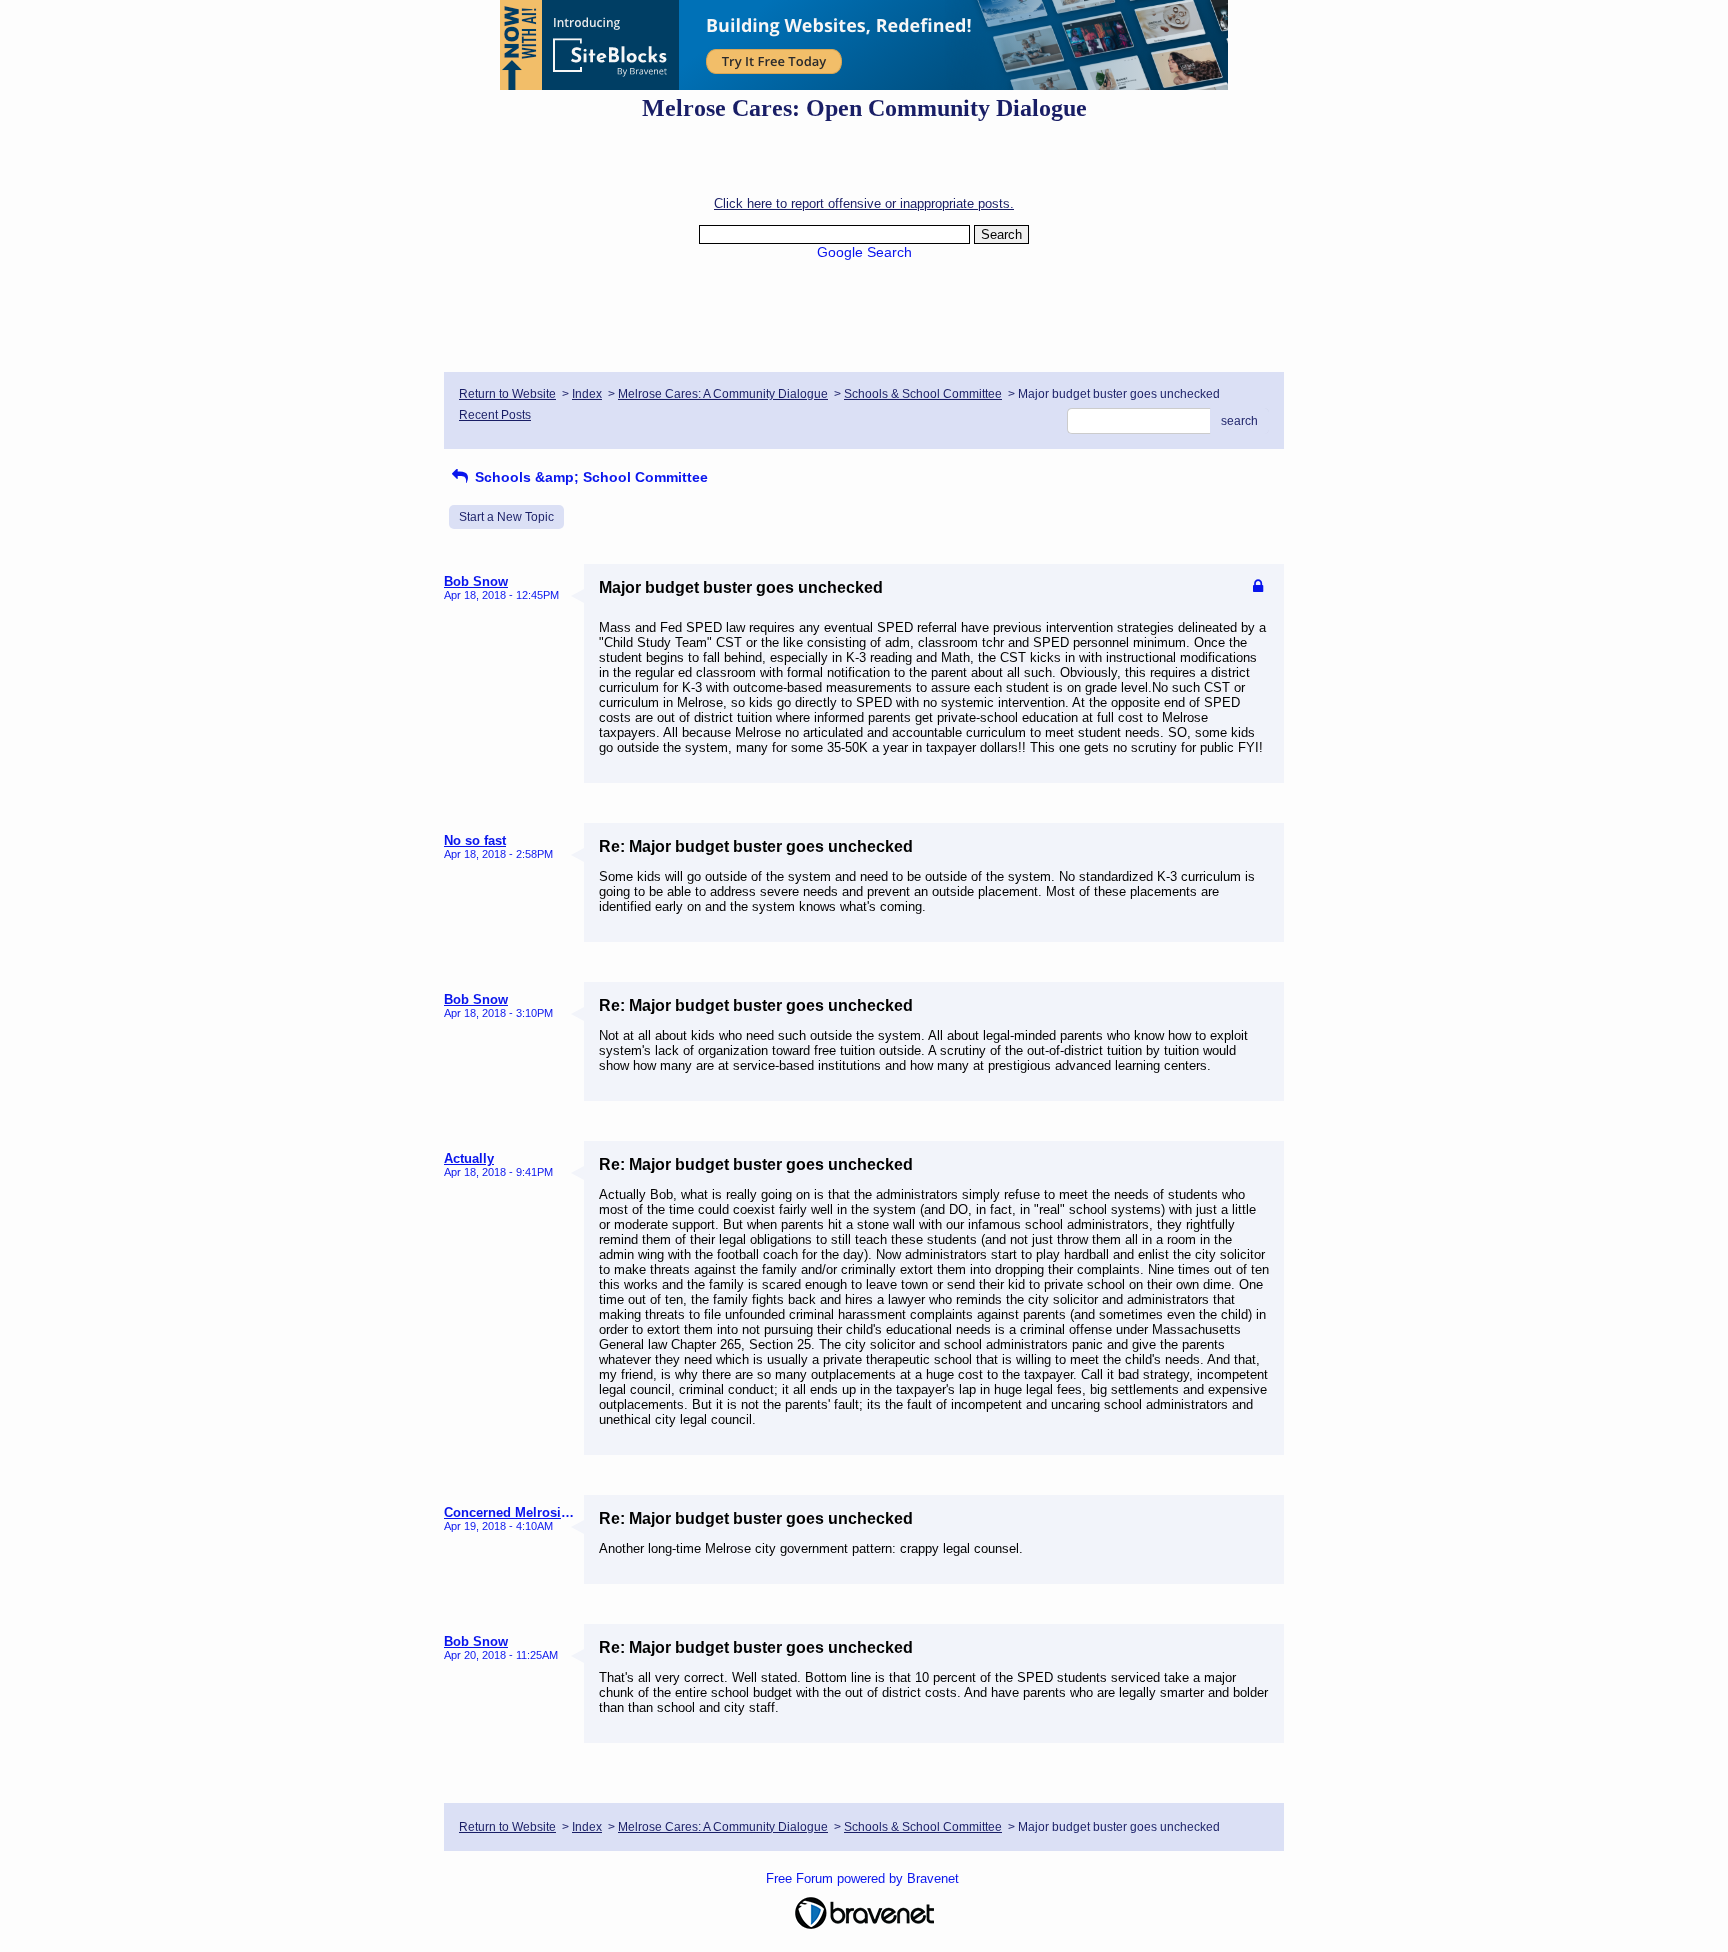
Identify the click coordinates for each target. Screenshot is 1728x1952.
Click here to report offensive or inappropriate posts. (864, 203)
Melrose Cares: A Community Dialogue (723, 394)
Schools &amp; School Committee (589, 477)
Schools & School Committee (923, 394)
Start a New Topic (506, 517)
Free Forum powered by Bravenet (864, 1878)
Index (587, 394)
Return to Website (507, 394)
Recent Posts (495, 415)
